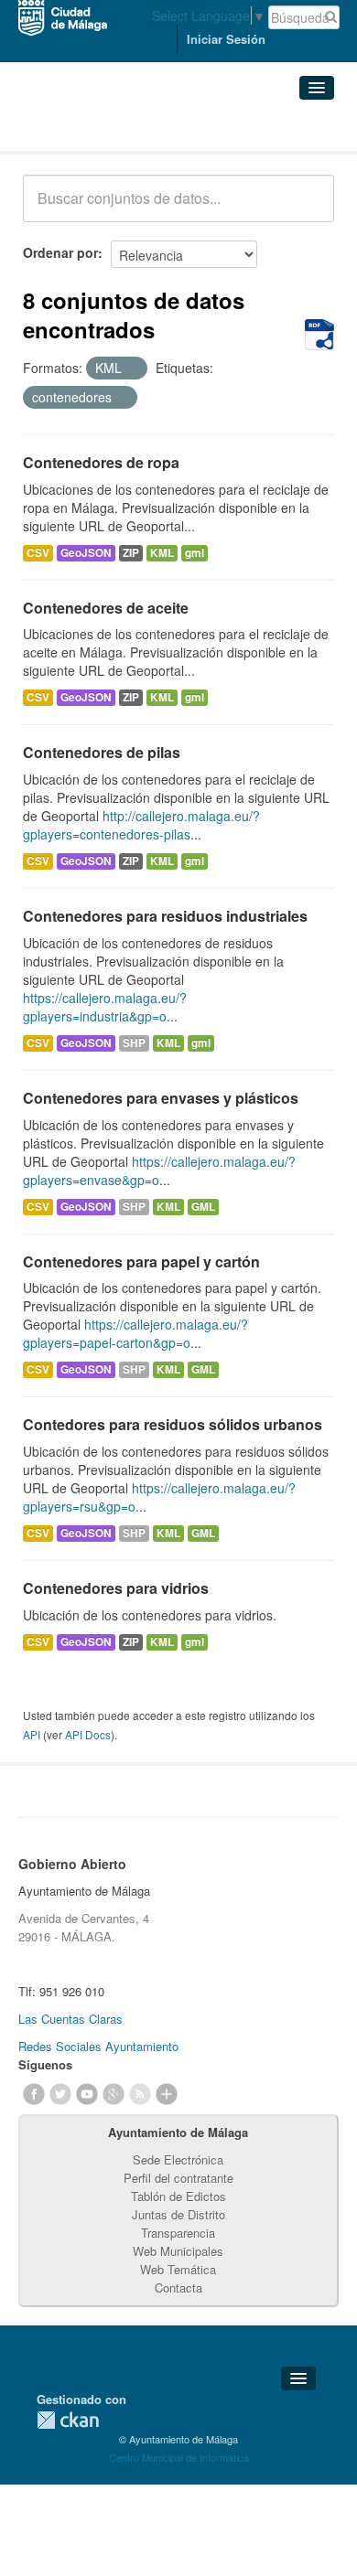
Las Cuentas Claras (70, 2019)
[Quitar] (132, 369)
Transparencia (178, 2233)
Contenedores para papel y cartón (141, 1261)
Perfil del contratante (178, 2178)
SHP (134, 1043)
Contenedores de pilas (102, 752)
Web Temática (178, 2269)
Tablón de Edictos (178, 2196)
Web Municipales (178, 2251)
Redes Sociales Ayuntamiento (98, 2046)
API (32, 1734)
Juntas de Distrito (178, 2214)
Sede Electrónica (178, 2159)
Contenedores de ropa (101, 462)
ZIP (131, 553)
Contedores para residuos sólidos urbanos (173, 1424)
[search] (308, 208)
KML (162, 553)
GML (203, 1207)
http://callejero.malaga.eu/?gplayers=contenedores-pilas (141, 825)
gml (195, 553)
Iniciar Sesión (226, 39)
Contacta (178, 2287)
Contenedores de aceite (106, 608)
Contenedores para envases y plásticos (161, 1098)
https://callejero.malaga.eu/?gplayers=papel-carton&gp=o (135, 1333)
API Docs (88, 1734)
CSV (38, 553)
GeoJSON (86, 553)
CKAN (68, 2420)
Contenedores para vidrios (116, 1588)
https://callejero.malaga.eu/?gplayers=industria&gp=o (105, 1007)
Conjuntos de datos (103, 128)
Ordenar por (60, 252)
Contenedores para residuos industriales (165, 916)
